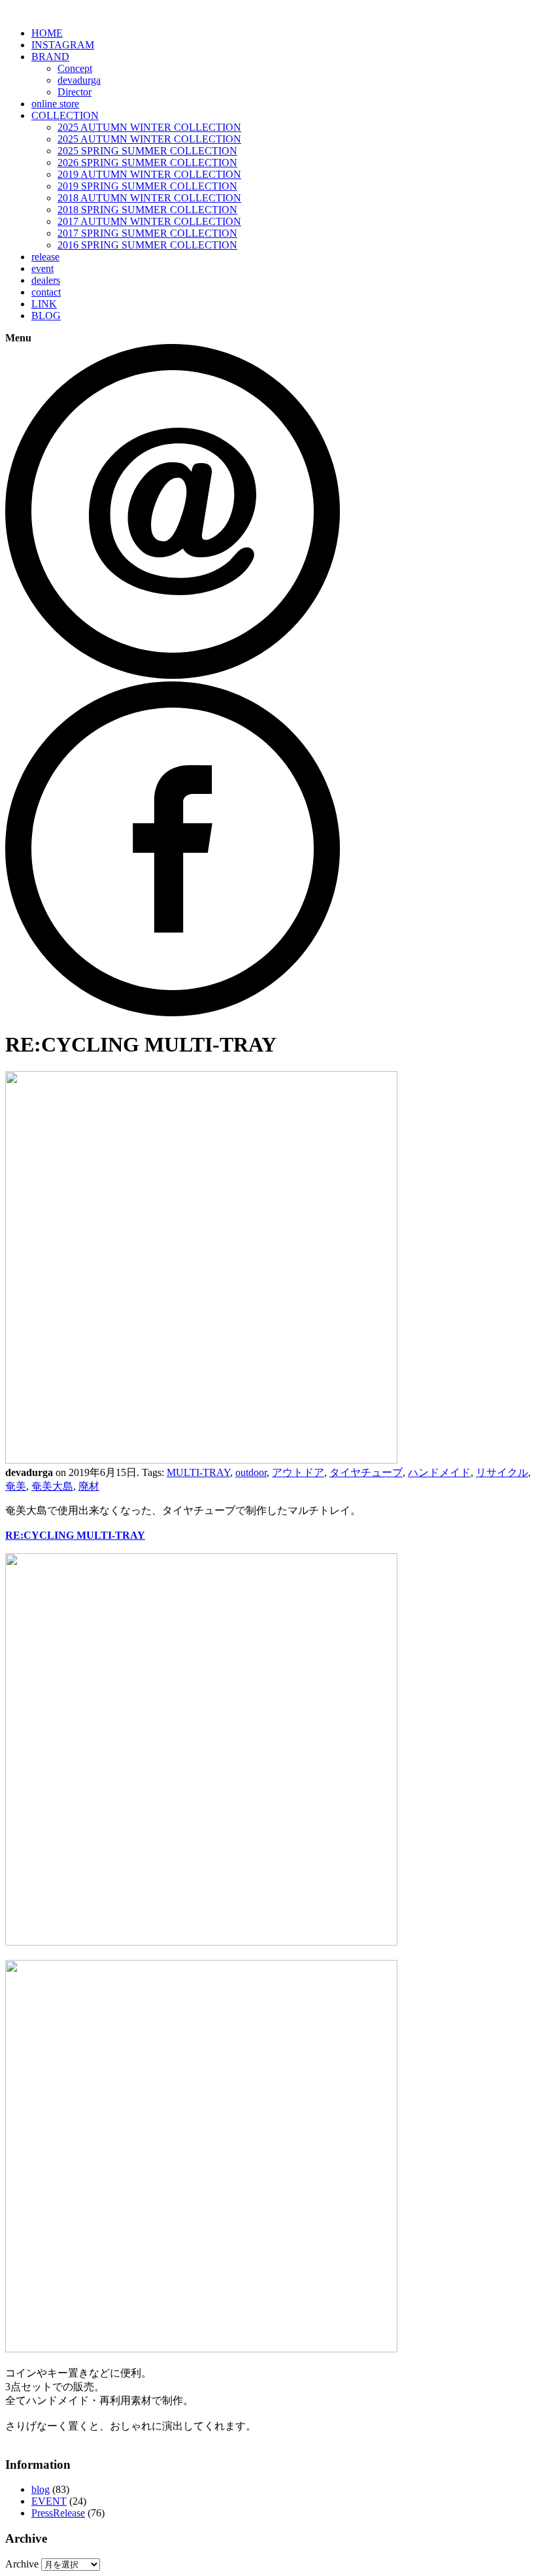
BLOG (46, 316)
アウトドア (298, 1472)
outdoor (251, 1472)
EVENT (49, 2501)
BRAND (50, 57)
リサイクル (502, 1472)
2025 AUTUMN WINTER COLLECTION (149, 127)
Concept (75, 68)
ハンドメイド (439, 1472)
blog (41, 2489)
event (42, 268)
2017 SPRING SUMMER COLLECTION (147, 233)
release (45, 257)
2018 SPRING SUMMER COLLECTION (147, 210)
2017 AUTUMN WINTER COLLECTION (149, 221)
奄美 (16, 1486)
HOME (47, 33)
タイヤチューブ (366, 1472)
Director (75, 92)
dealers (46, 280)
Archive (22, 2564)
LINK (44, 304)
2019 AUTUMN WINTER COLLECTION (149, 174)
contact (46, 292)
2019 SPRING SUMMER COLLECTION (147, 186)
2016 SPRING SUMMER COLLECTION (147, 245)
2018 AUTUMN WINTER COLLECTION (149, 198)
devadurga (79, 80)
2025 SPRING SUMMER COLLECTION (147, 151)
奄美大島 (52, 1486)
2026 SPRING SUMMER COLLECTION (147, 163)
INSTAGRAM (63, 45)
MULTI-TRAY (198, 1472)
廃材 (89, 1486)
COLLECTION (65, 115)
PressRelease (58, 2513)
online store (55, 104)
